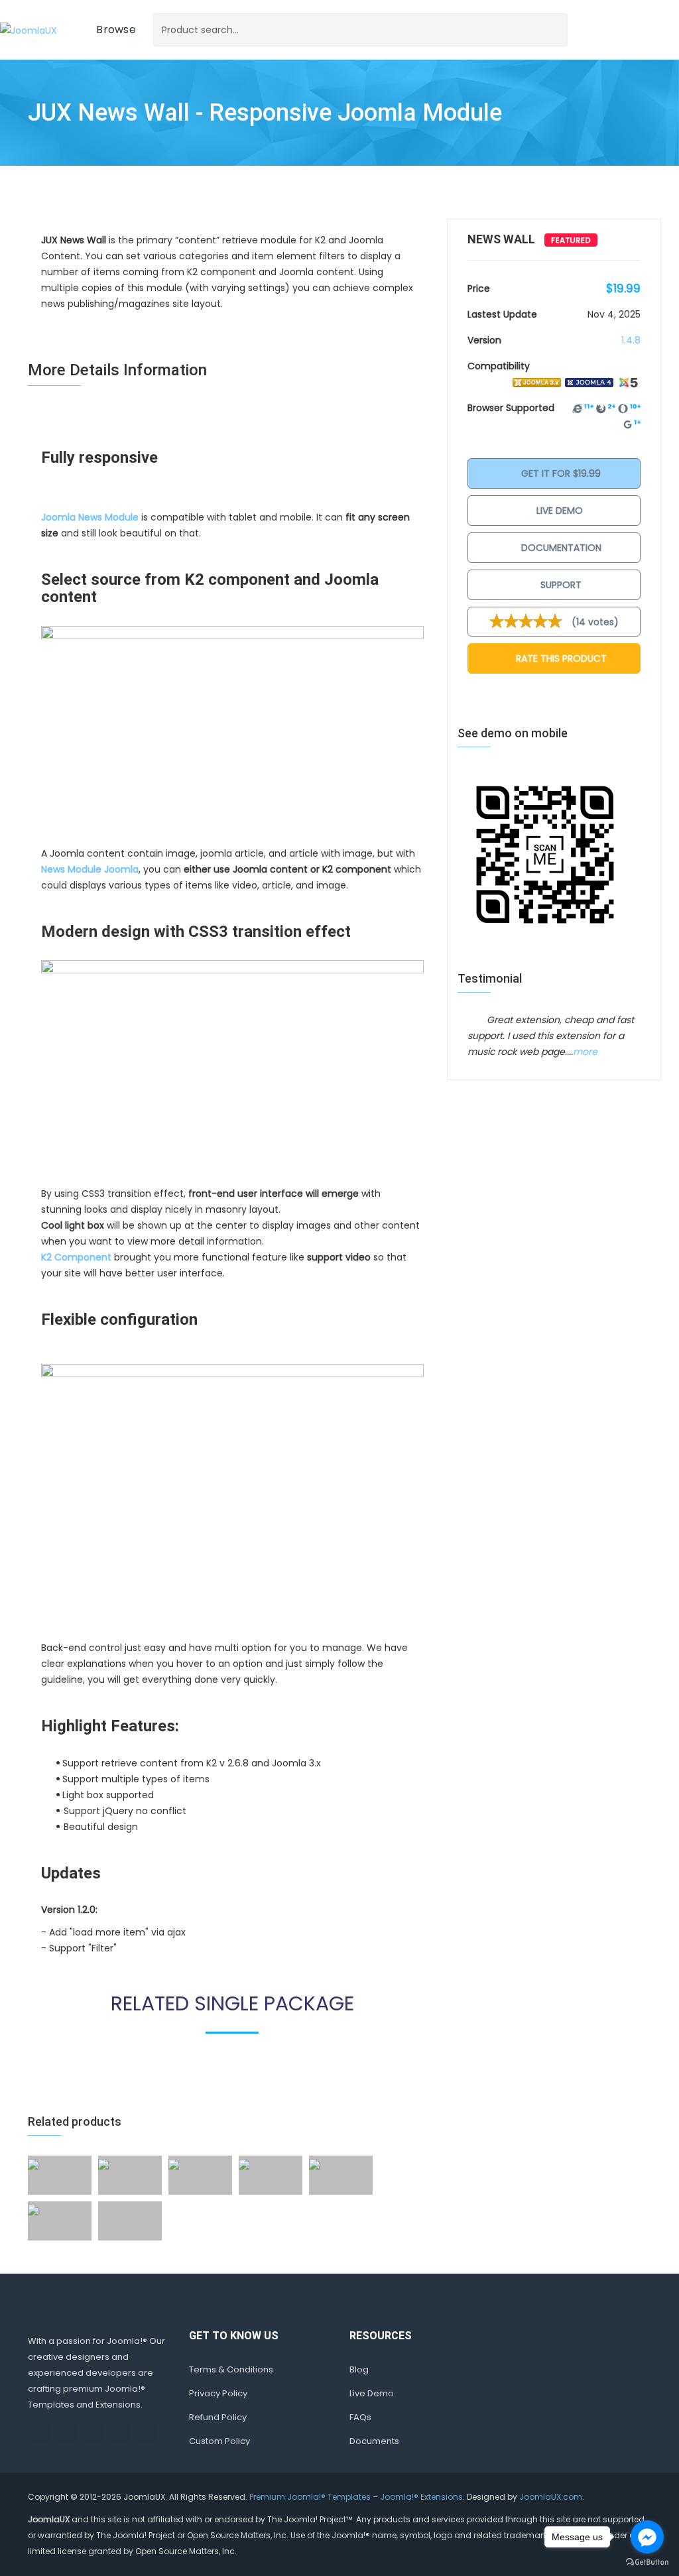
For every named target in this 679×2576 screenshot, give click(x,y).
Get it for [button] (560, 473)
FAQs (360, 2417)
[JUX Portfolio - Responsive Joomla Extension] (103, 2164)
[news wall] (232, 731)
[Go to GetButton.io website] (647, 2562)
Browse (116, 30)
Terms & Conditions (231, 2369)
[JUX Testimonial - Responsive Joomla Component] (314, 2164)
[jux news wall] (232, 1069)
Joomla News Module (90, 517)
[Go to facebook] (647, 2537)
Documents (374, 2441)
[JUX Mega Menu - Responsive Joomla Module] (33, 2209)
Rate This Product (560, 658)
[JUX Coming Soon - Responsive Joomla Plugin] (244, 2164)
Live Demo (560, 511)
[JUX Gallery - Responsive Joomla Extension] (174, 2164)
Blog (359, 2369)
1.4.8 (631, 340)
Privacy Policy (218, 2393)
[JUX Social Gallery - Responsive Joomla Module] (33, 2164)
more (585, 1052)
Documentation (560, 548)
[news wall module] (232, 1498)
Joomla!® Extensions (421, 2497)
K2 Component (76, 1257)
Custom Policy (219, 2441)
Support (560, 585)
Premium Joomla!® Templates (310, 2497)
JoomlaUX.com (551, 2497)
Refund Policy (218, 2417)
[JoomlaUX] (29, 30)
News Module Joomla (90, 869)
